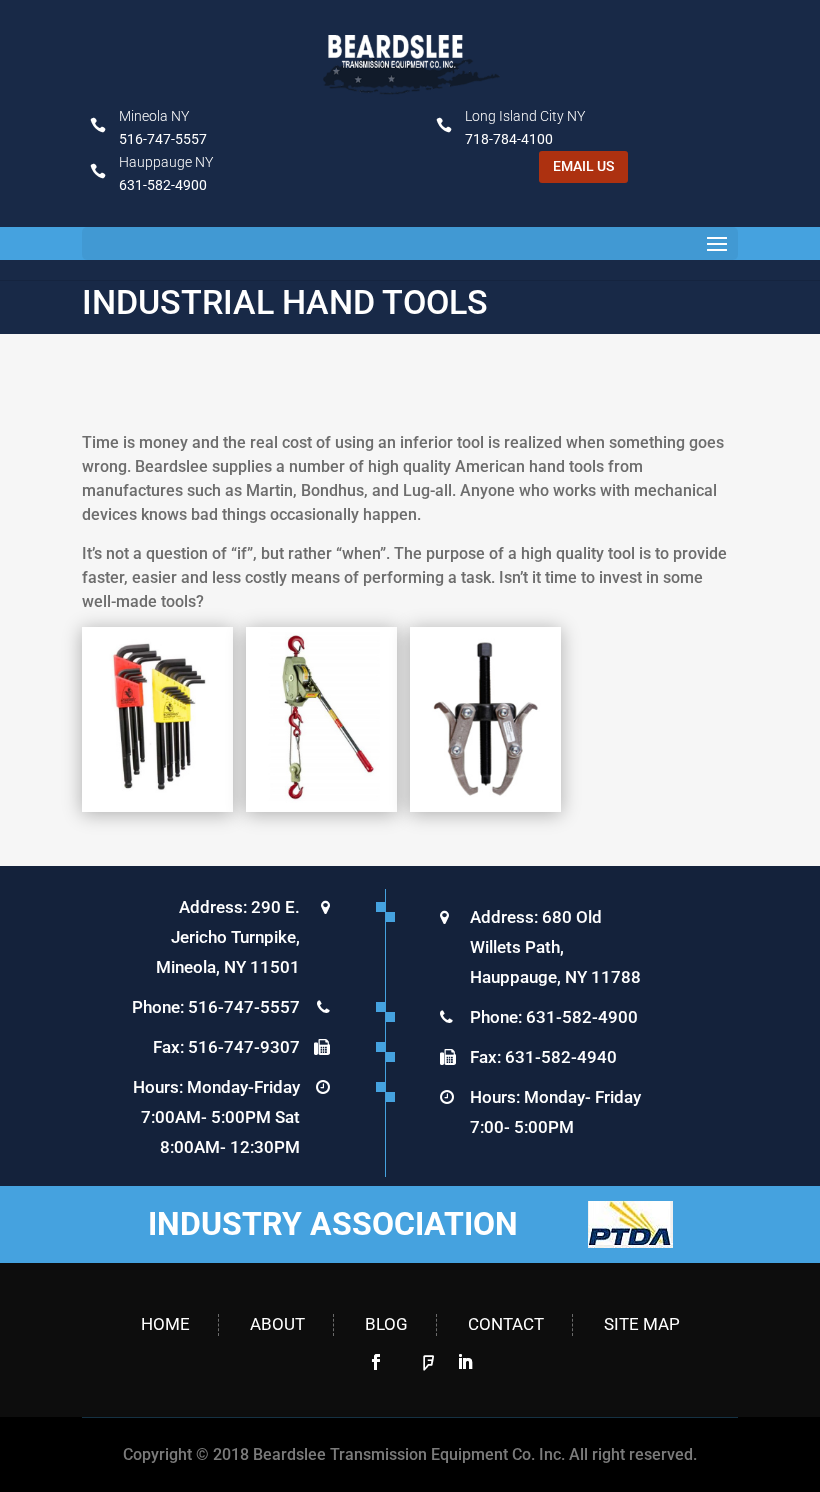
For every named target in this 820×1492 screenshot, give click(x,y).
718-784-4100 (509, 139)
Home (165, 1324)
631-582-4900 (163, 185)
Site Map (642, 1324)
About (277, 1324)
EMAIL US (583, 166)
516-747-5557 (163, 139)
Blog (386, 1324)
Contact (506, 1324)
